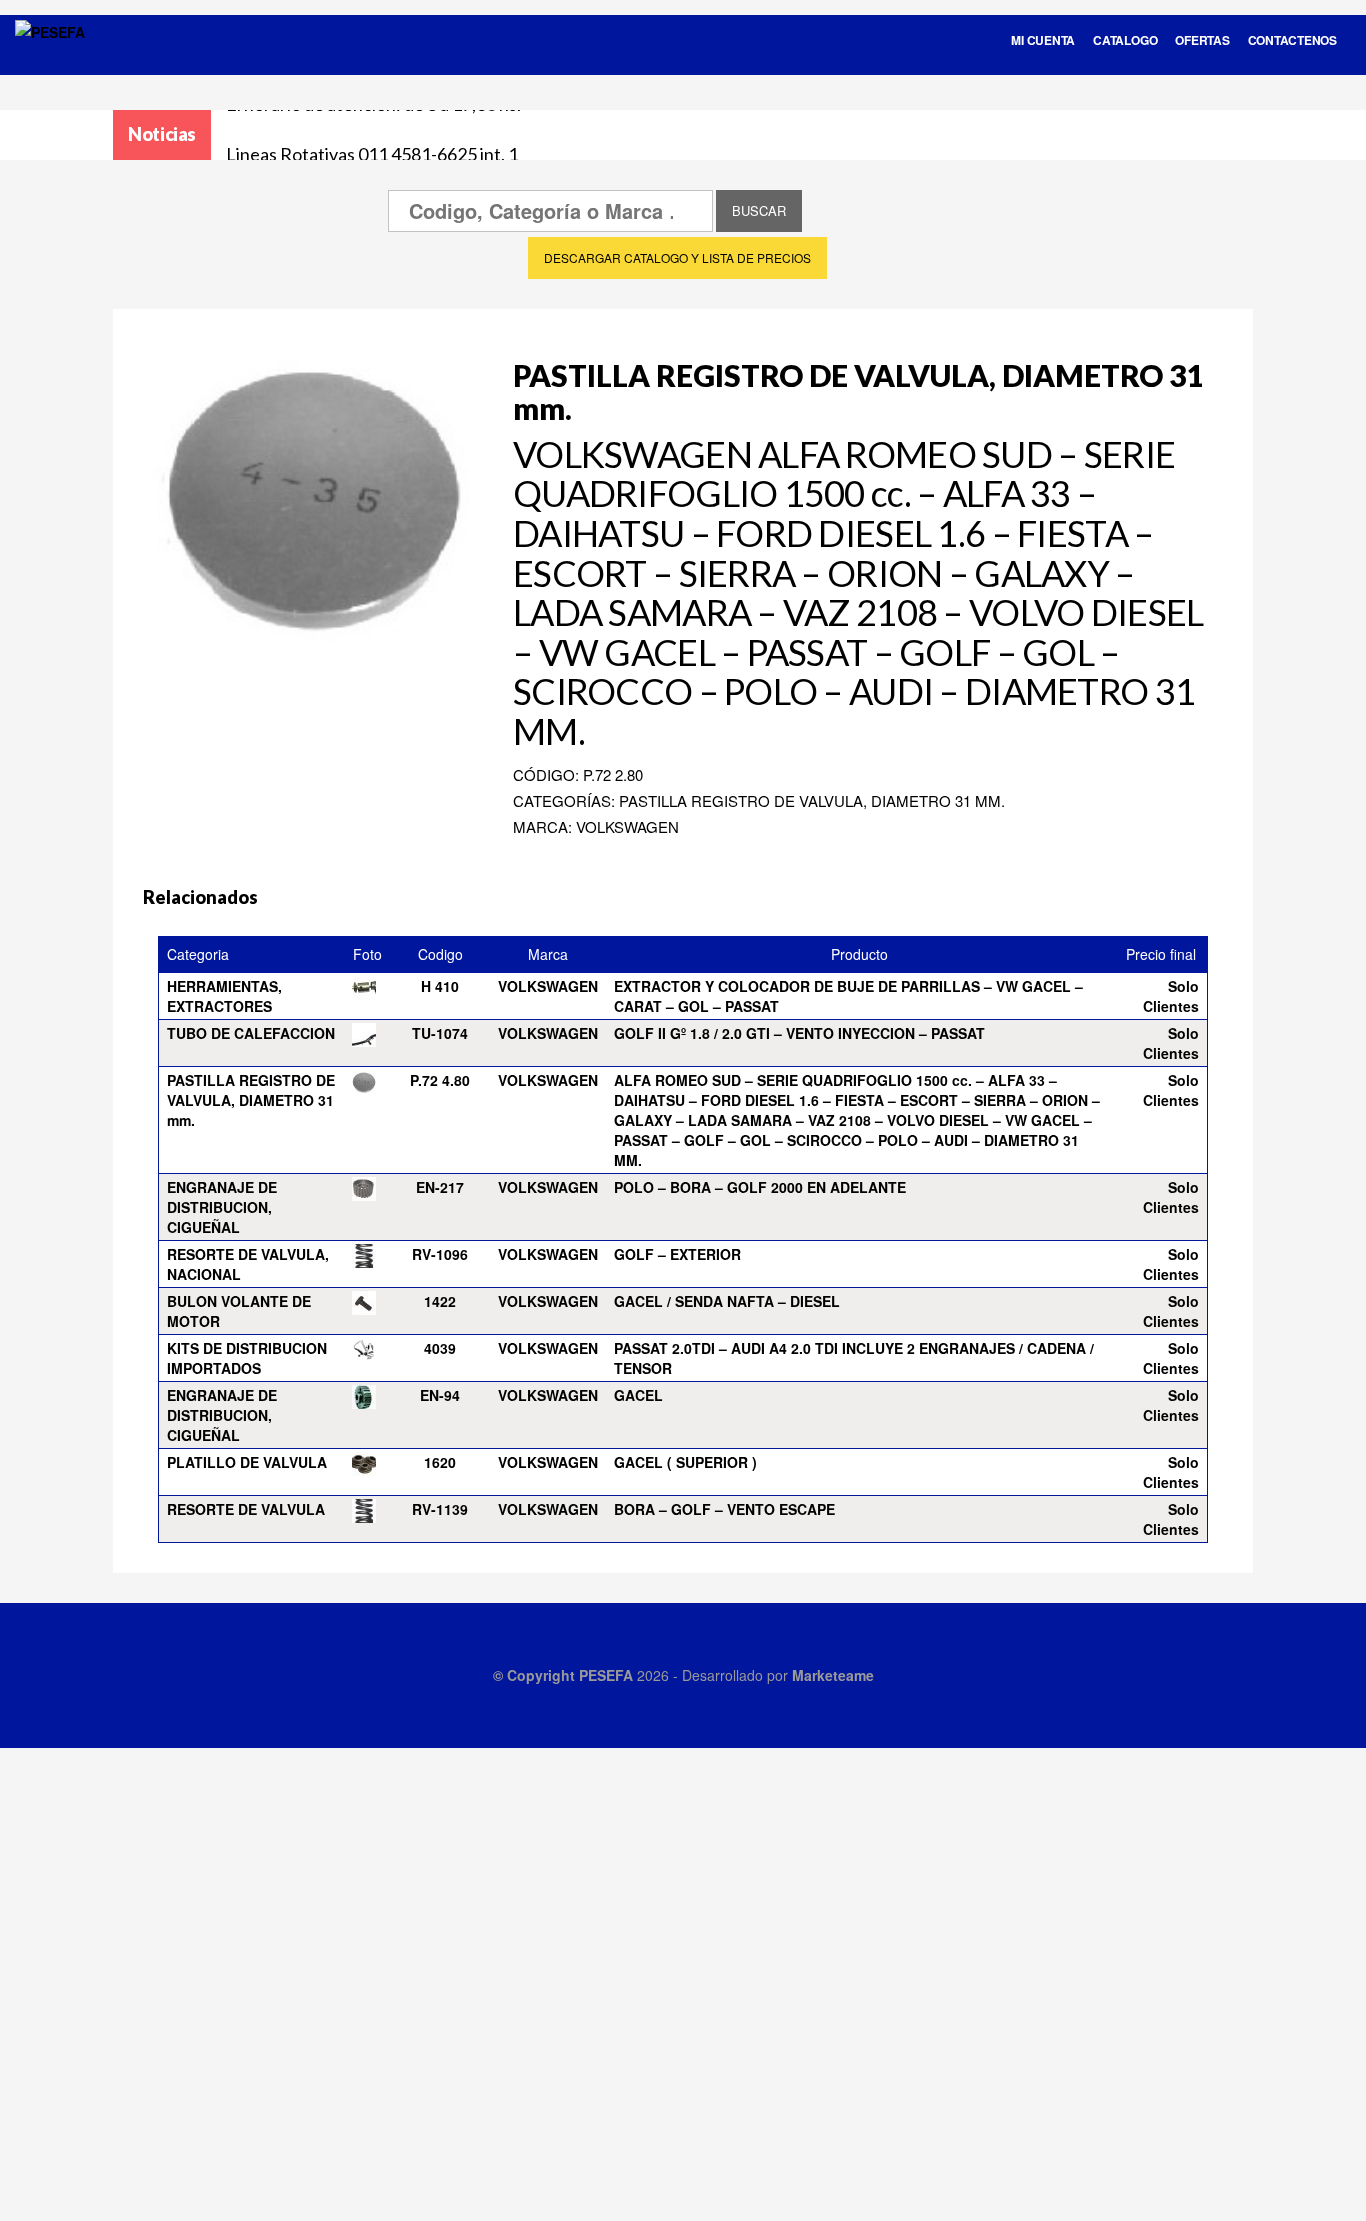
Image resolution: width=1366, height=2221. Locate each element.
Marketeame (833, 1675)
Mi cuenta (1043, 40)
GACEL (638, 1395)
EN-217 (440, 1187)
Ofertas (1202, 40)
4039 (440, 1348)
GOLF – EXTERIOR (677, 1254)
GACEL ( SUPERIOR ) (685, 1462)
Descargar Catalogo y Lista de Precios (677, 257)
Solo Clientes (1171, 996)
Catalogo (1125, 40)
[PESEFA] (50, 58)
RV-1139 (440, 1509)
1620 (440, 1462)
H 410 (440, 986)
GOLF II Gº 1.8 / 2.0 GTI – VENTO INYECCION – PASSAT (799, 1033)
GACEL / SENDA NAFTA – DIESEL (727, 1301)
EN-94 (440, 1395)
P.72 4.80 (440, 1080)
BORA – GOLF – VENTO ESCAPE (724, 1509)
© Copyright (536, 1675)
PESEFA (606, 1675)
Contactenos (1292, 40)
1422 (440, 1301)
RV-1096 (440, 1254)
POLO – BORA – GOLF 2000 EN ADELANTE (760, 1187)
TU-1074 (440, 1033)
